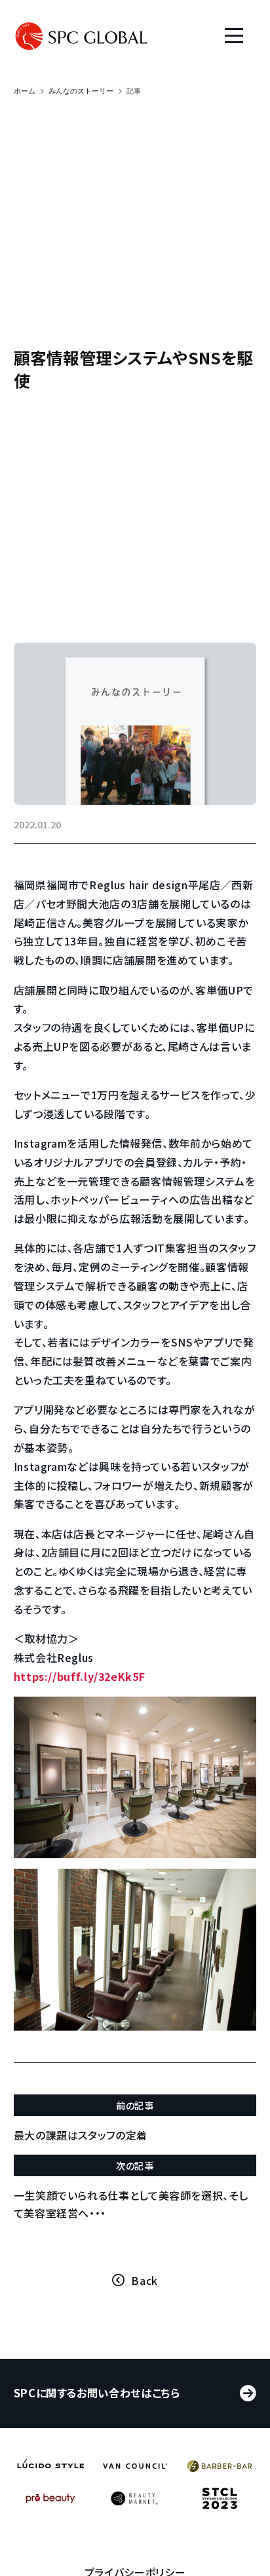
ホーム (25, 91)
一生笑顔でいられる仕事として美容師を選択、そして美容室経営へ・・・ (131, 2204)
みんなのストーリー (81, 91)
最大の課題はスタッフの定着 (81, 2135)
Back (145, 2280)
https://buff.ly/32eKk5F (80, 1676)
